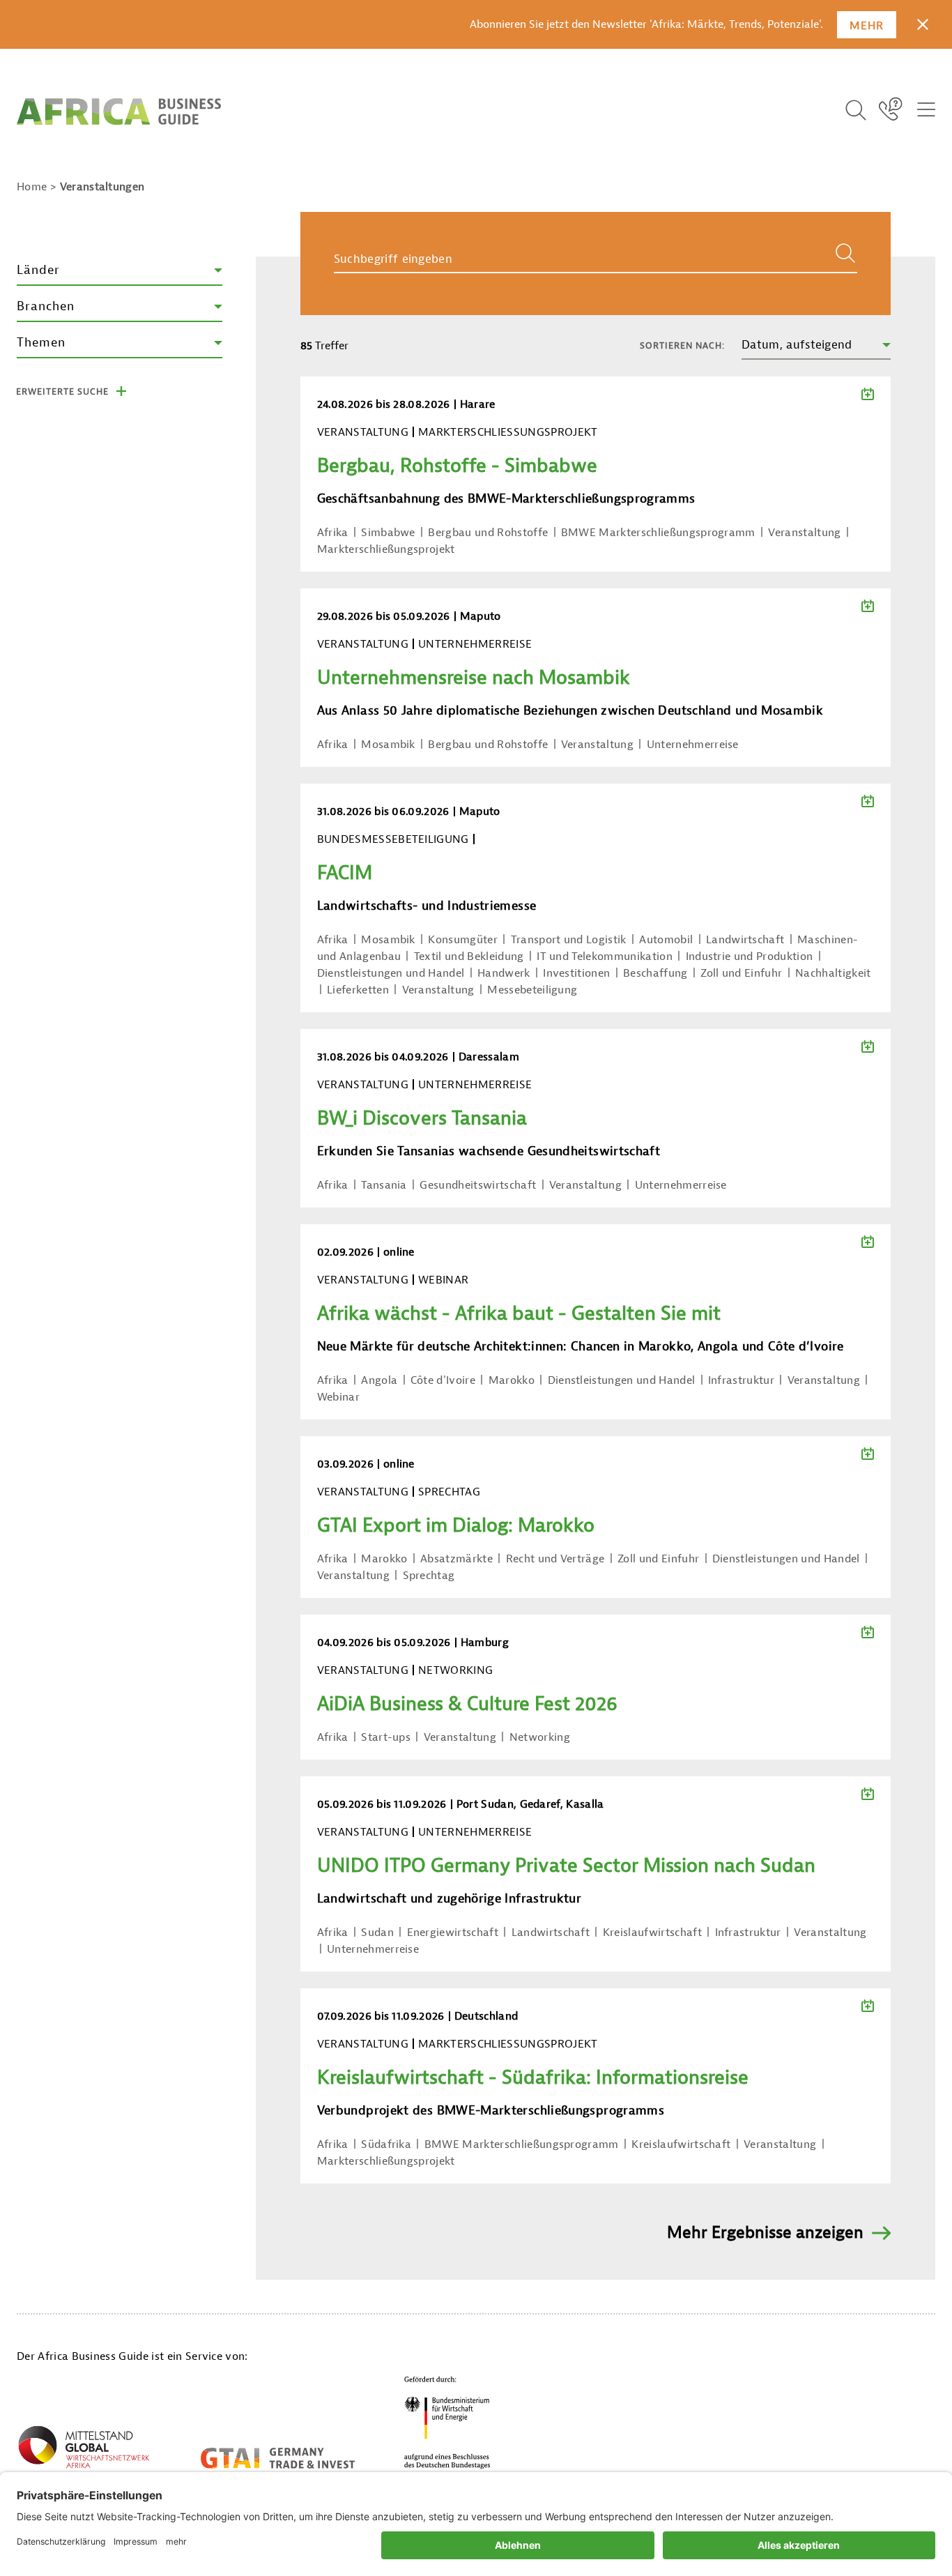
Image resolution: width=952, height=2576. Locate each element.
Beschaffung (655, 973)
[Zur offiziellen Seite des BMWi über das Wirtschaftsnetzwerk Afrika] (84, 2450)
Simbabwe (388, 533)
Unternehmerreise (693, 745)
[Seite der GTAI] (278, 2458)
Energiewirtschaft (453, 1933)
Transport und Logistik (569, 940)
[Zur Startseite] (119, 112)
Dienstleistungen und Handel (391, 973)
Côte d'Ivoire (443, 1380)
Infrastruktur (741, 1380)
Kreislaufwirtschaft (652, 1933)
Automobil (666, 940)
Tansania (384, 1185)
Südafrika (386, 2144)
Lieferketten (358, 990)
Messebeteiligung (532, 990)
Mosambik (388, 745)
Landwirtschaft (745, 940)
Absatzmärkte (456, 1559)
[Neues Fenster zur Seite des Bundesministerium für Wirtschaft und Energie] (447, 2422)
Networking (540, 1737)
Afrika (333, 533)
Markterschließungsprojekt (386, 549)
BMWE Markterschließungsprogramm (658, 533)
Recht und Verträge (555, 1559)
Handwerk (504, 973)
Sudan (377, 1933)
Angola (379, 1380)
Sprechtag (429, 1576)
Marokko (512, 1380)
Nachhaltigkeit (833, 973)
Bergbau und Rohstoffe (488, 533)
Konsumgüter (463, 940)
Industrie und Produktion (750, 957)
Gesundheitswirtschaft (478, 1185)
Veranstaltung (804, 533)
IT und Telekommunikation (605, 957)
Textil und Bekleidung (469, 957)
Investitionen (576, 973)
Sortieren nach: (682, 345)
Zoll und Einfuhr (741, 973)
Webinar (338, 1397)
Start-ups (386, 1737)
